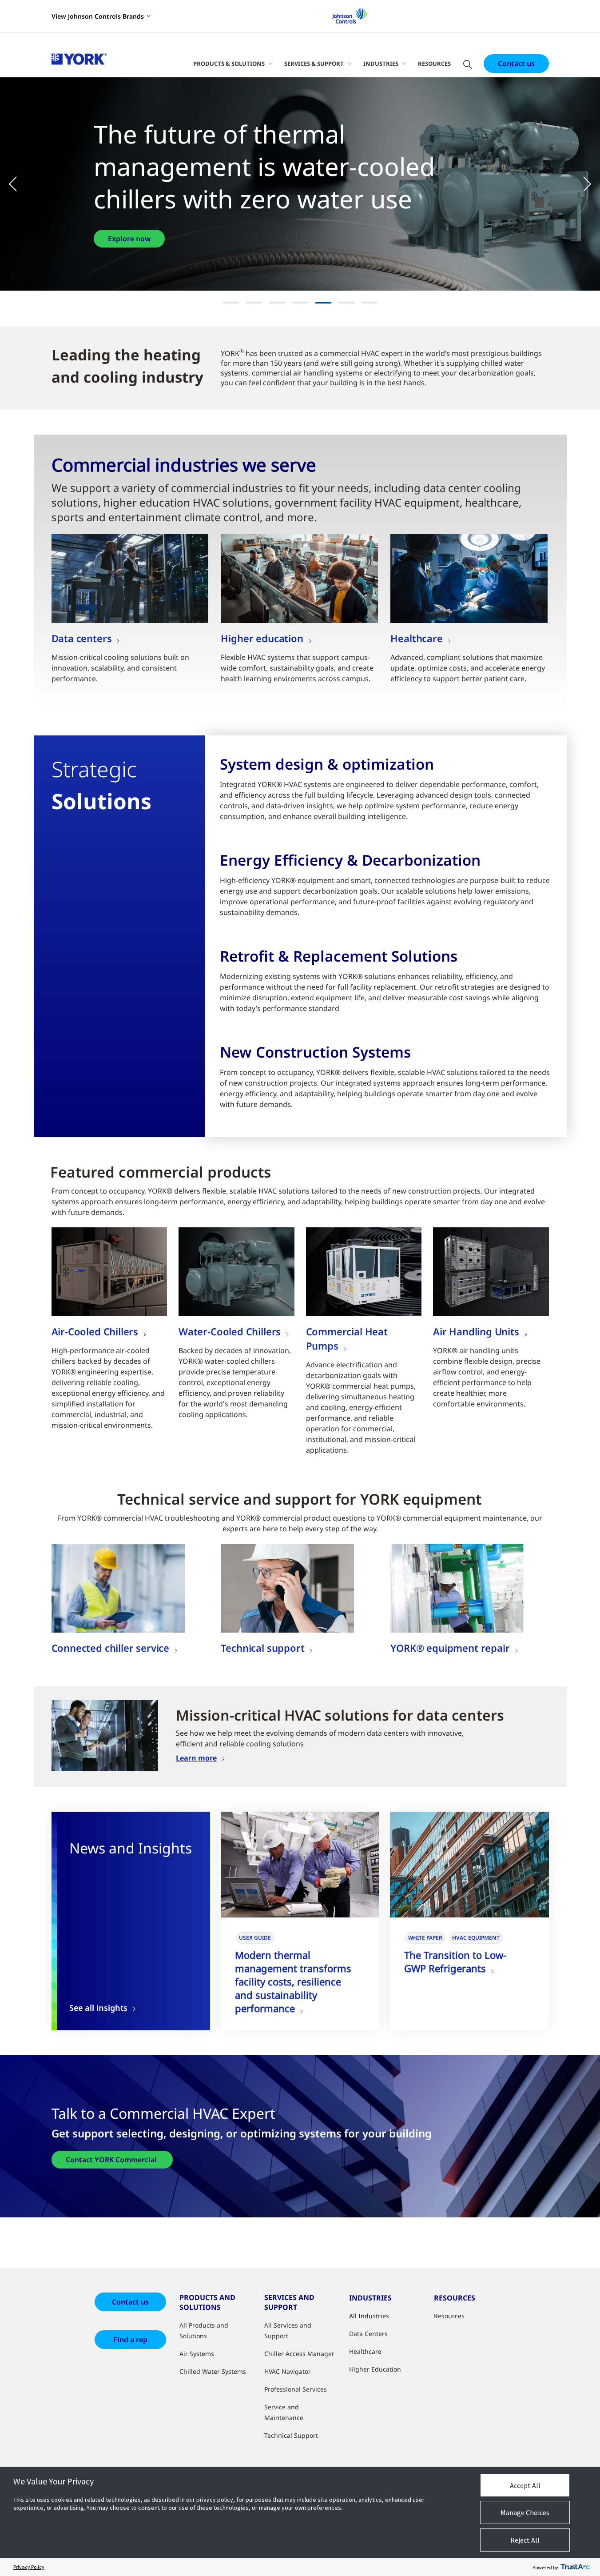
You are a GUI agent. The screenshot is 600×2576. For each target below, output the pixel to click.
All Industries (369, 2316)
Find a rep (130, 2340)
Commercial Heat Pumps (347, 1338)
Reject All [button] (525, 2540)
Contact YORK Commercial (112, 2160)
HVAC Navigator (288, 2371)
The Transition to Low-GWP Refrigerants (455, 1961)
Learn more (196, 1758)
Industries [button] (381, 64)
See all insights (98, 2008)
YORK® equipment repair (450, 1648)
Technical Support (291, 2435)
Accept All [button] (525, 2485)
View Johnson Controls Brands (98, 16)
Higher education (262, 638)
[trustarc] (575, 2567)
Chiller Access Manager (299, 2354)
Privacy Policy (29, 2567)
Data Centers (368, 2334)
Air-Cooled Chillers (95, 1331)
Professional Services (296, 2389)
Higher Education (375, 2369)
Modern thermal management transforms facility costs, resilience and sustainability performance (293, 1981)
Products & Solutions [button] (229, 64)
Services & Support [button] (314, 64)
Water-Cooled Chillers (230, 1331)
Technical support (262, 1648)
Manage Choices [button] (525, 2512)
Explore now (129, 222)
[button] (18, 184)
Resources (434, 64)
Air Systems (197, 2354)
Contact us (516, 64)
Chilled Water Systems (213, 2371)
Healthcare (416, 638)
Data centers (82, 638)
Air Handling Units (476, 1331)
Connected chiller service (111, 1648)
